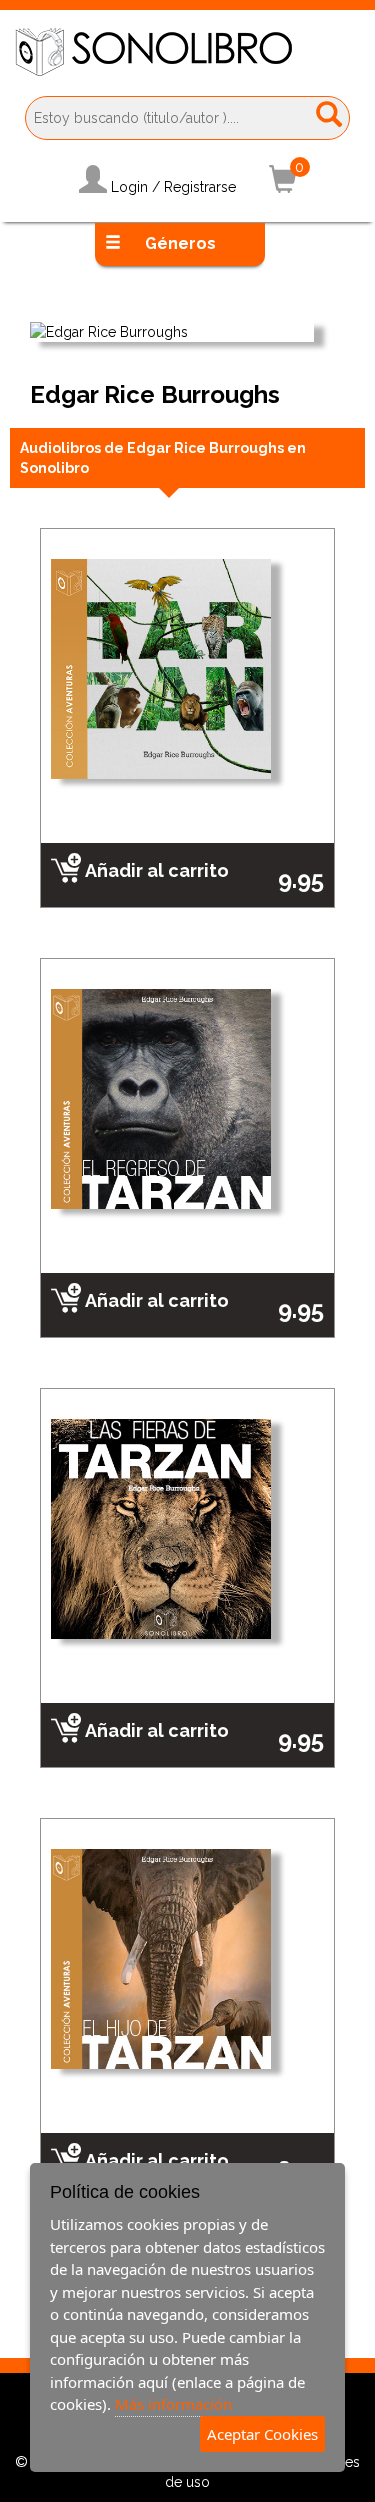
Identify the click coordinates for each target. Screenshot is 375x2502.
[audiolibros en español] (187, 52)
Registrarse (200, 187)
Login (129, 187)
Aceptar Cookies (262, 2434)
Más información (173, 2404)
